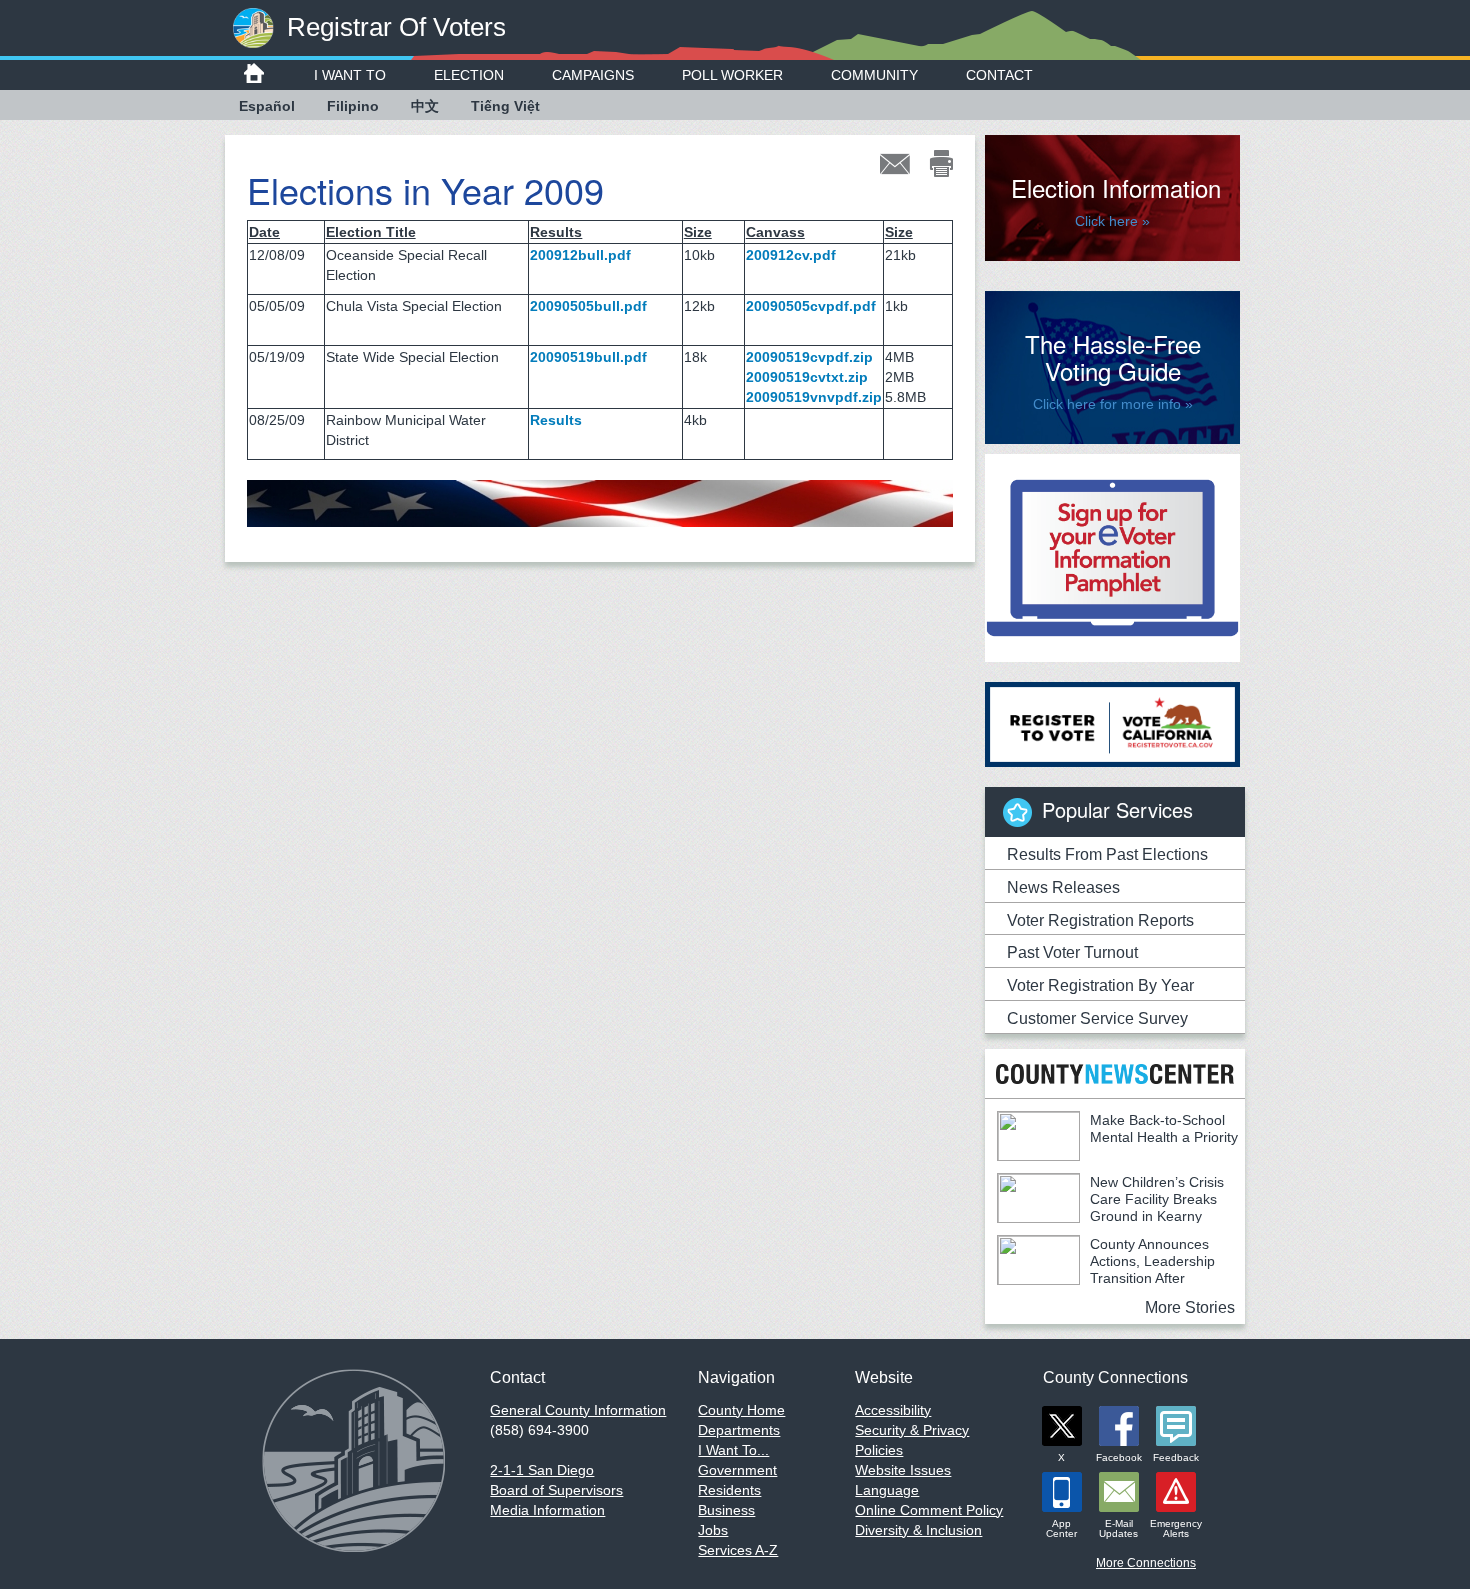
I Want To (350, 75)
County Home (741, 1410)
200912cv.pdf (791, 255)
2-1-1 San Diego (542, 1470)
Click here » (1112, 221)
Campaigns (593, 75)
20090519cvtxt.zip (807, 377)
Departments (739, 1430)
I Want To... (733, 1450)
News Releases (1063, 887)
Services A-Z (738, 1550)
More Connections (1146, 1563)
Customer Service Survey (1097, 1018)
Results (556, 420)
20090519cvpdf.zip (809, 357)
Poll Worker (732, 75)
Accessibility (893, 1410)
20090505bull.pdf (588, 306)
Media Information (547, 1510)
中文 (425, 106)
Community (874, 75)
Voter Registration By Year (1100, 985)
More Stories (1190, 1307)
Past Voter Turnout (1072, 952)
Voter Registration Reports (1100, 920)
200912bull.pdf (580, 255)
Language (887, 1490)
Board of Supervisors (556, 1490)
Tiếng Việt (505, 106)
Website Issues (903, 1470)
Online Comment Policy (929, 1510)
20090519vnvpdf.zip (814, 397)
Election (469, 75)
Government (737, 1470)
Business (726, 1510)
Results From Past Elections (1107, 854)
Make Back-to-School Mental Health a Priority (1164, 1128)
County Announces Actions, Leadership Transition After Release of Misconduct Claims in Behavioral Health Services (1106, 1278)
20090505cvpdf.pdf (811, 306)
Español (267, 106)
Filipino (353, 106)
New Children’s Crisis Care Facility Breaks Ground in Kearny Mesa (1110, 1207)
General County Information (578, 1410)
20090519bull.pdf (588, 357)
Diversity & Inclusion (918, 1530)
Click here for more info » (1113, 404)
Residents (729, 1490)
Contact (999, 75)
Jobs (713, 1530)
